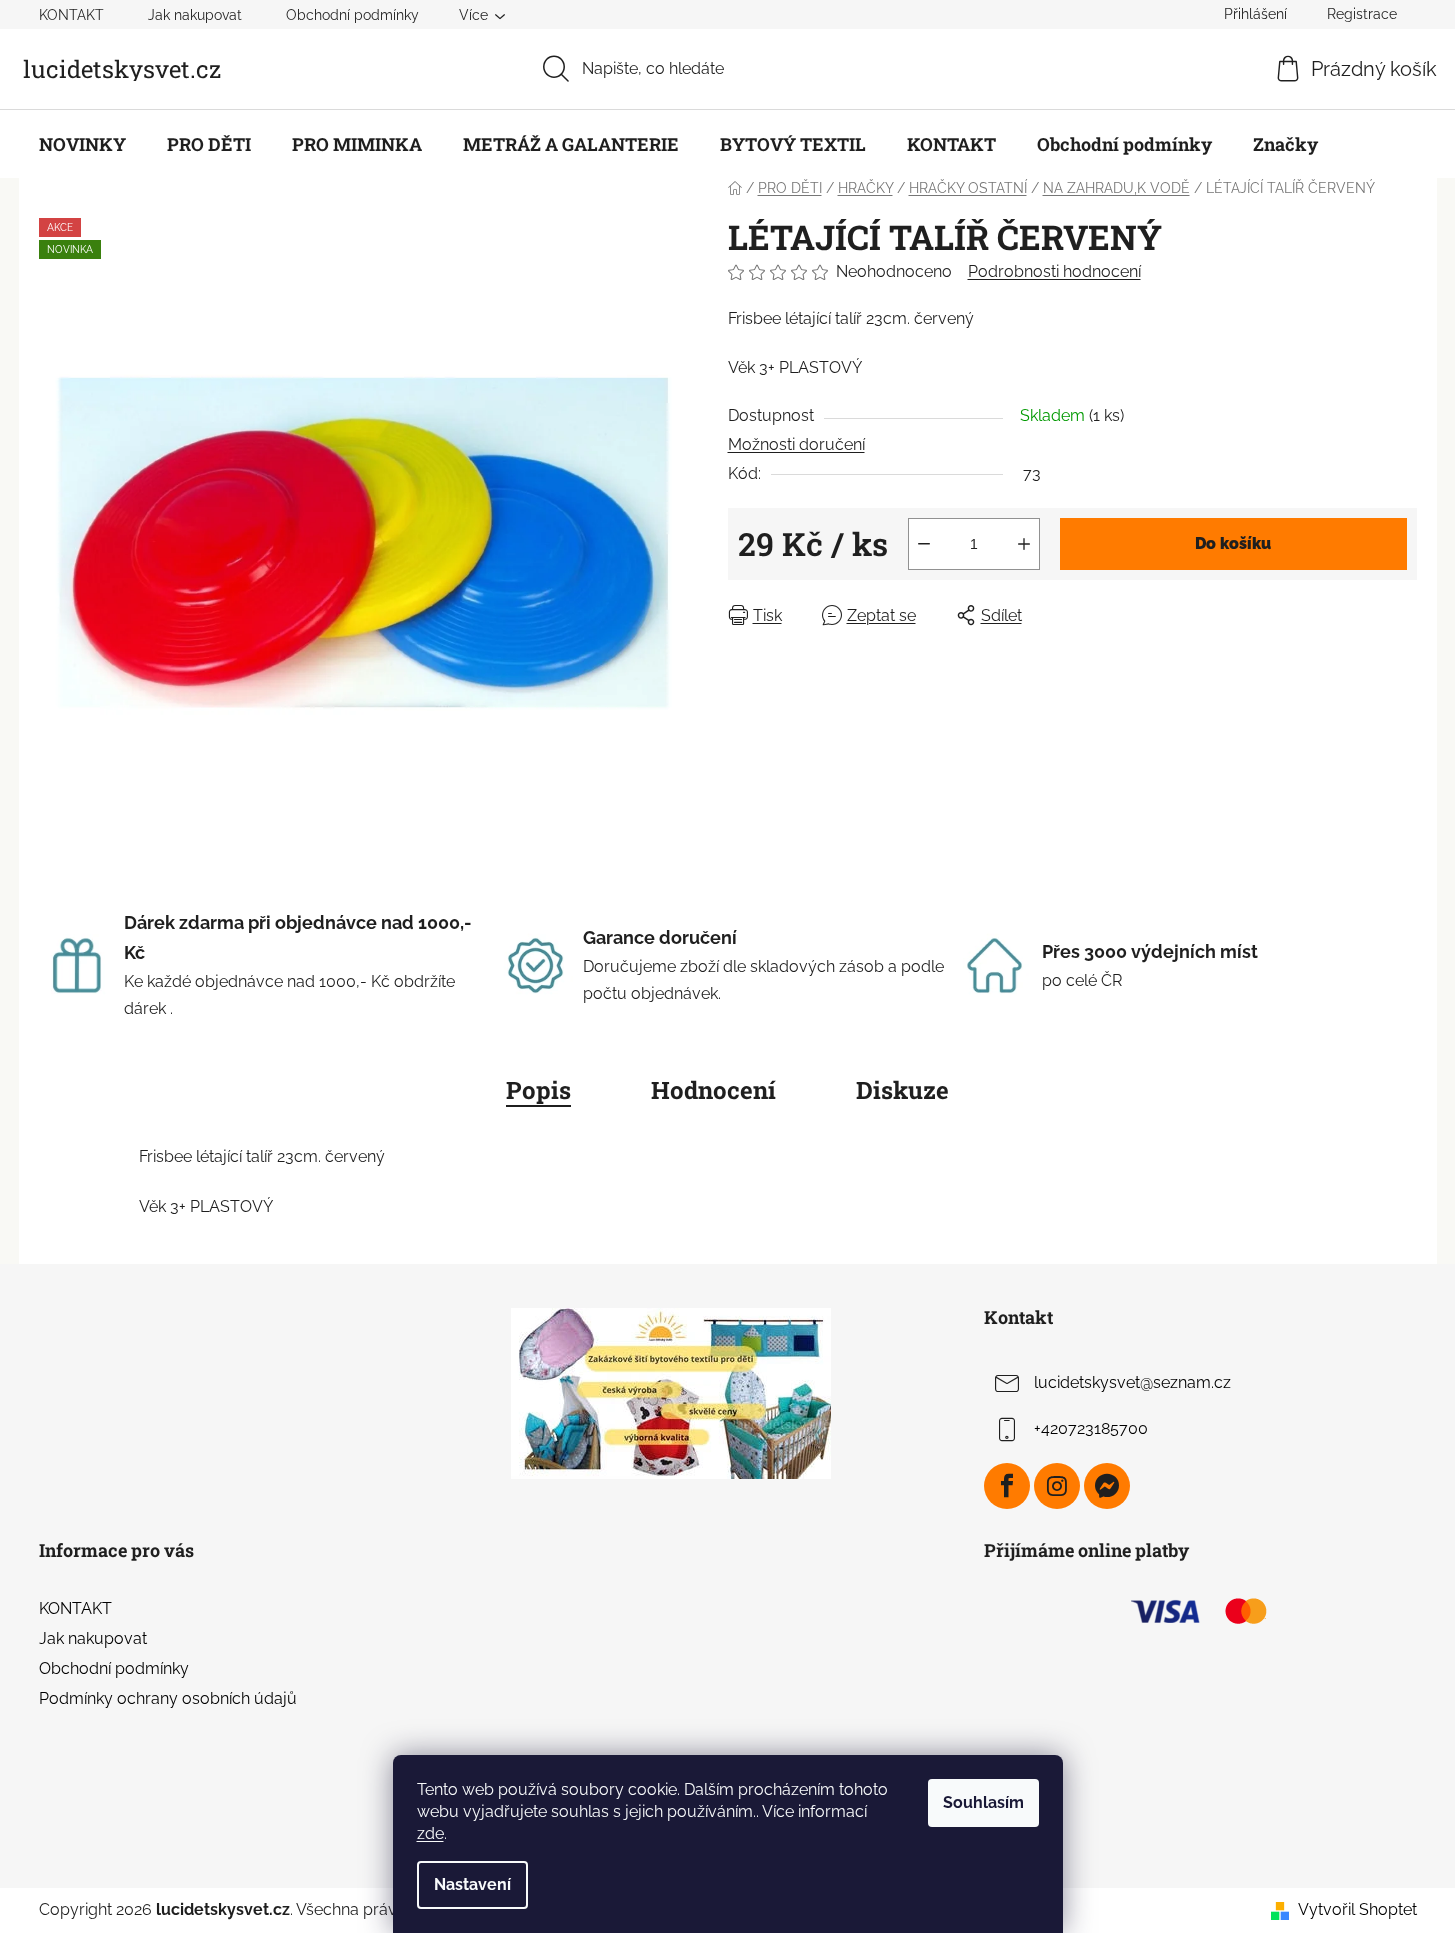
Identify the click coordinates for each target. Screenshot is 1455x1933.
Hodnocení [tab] (713, 1090)
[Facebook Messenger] (1107, 1486)
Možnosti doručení (796, 444)
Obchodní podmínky (352, 15)
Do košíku (1233, 543)
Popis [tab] (538, 1090)
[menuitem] (82, 144)
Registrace (1362, 14)
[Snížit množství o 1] (924, 544)
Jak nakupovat (195, 15)
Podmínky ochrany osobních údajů (168, 1698)
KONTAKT (71, 15)
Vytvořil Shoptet (1357, 1909)
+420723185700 (1091, 1428)
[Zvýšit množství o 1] (1024, 544)
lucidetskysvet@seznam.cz (1132, 1382)
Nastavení (472, 1884)
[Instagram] (1057, 1486)
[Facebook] (1007, 1486)
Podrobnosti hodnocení (1054, 271)
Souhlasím (983, 1802)
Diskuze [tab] (902, 1090)
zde (430, 1833)
